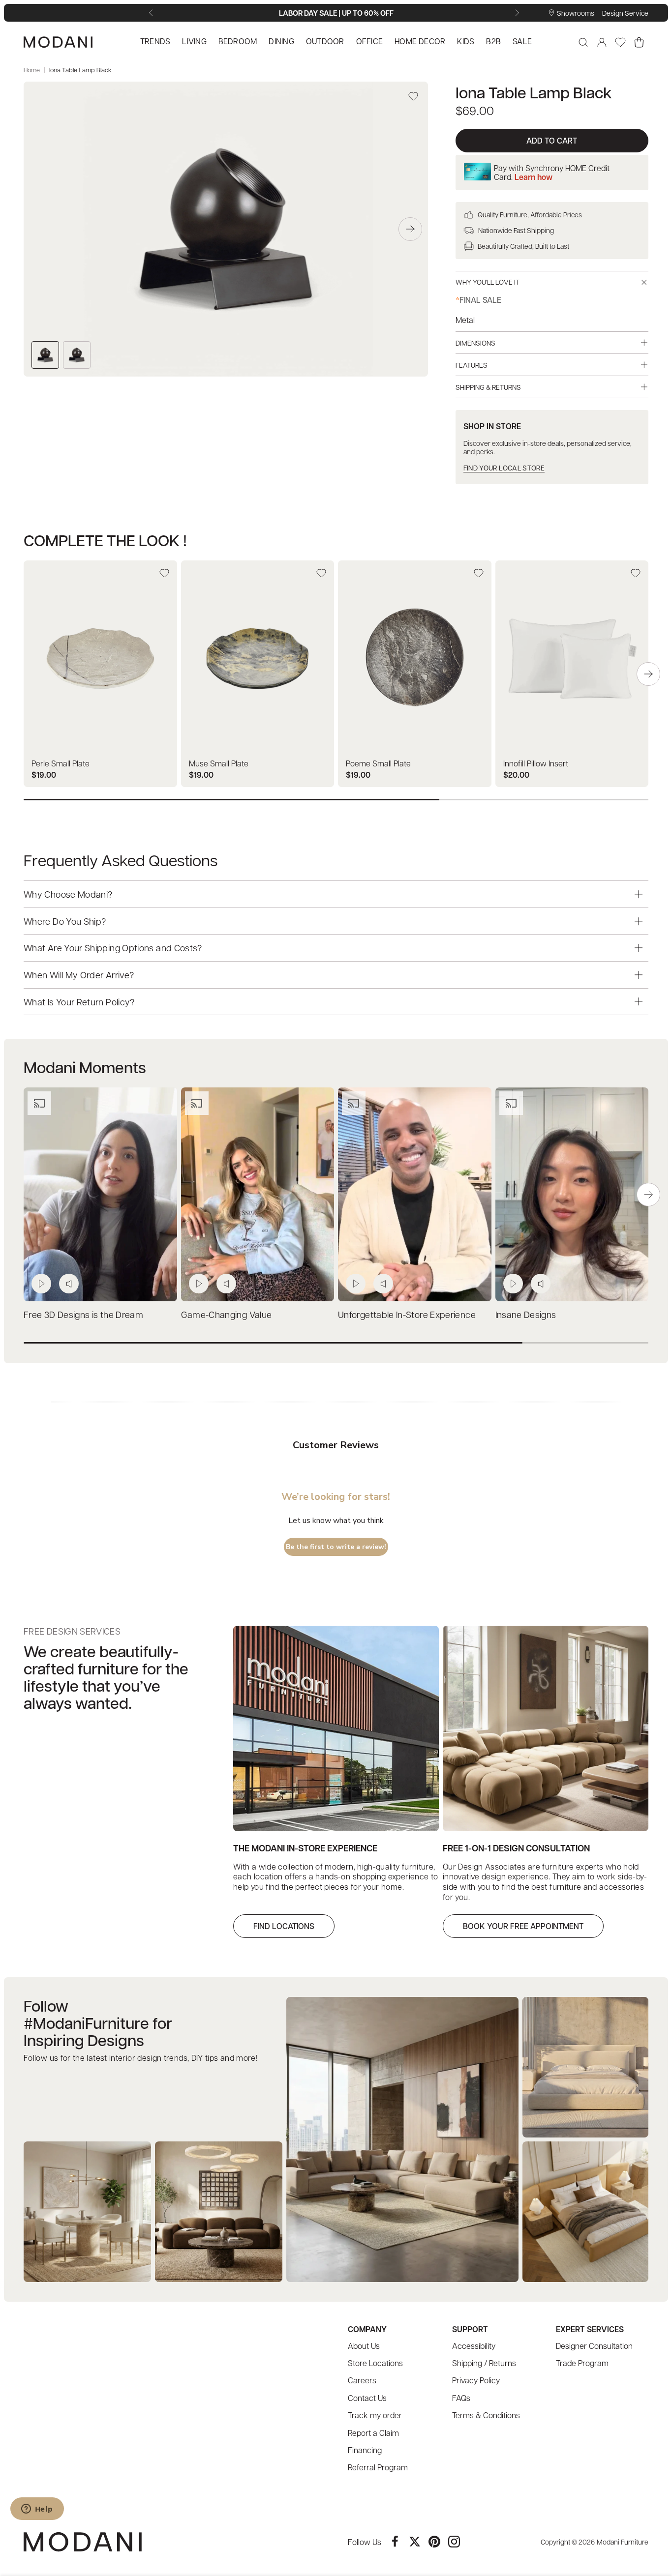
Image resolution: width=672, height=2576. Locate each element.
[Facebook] (395, 2542)
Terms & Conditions (486, 2415)
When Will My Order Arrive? (79, 975)
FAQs (461, 2398)
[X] (415, 2542)
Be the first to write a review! (336, 1547)
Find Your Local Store (504, 468)
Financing (365, 2450)
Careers (362, 2380)
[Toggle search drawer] (583, 42)
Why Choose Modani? (68, 894)
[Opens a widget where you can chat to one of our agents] (37, 2510)
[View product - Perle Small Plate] (100, 674)
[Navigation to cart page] (639, 42)
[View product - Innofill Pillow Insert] (572, 674)
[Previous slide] (153, 13)
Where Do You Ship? (65, 921)
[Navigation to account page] (602, 42)
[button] (410, 229)
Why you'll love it (488, 282)
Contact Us (367, 2398)
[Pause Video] (69, 1284)
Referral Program (378, 2467)
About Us (364, 2346)
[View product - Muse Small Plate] (258, 674)
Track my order (375, 2415)
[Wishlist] (620, 42)
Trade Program (582, 2363)
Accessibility (474, 2346)
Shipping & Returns (488, 387)
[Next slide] (519, 13)
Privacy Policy (476, 2380)
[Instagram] (454, 2542)
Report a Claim (373, 2433)
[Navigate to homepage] (58, 42)
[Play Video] (41, 1284)
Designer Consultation (594, 2346)
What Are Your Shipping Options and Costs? (113, 948)
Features (472, 365)
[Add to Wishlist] (413, 96)
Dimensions (475, 343)
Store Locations (375, 2363)
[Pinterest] (434, 2542)
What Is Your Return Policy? (79, 1001)
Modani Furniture (623, 2542)
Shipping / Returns (484, 2363)
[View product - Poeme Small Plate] (415, 674)
